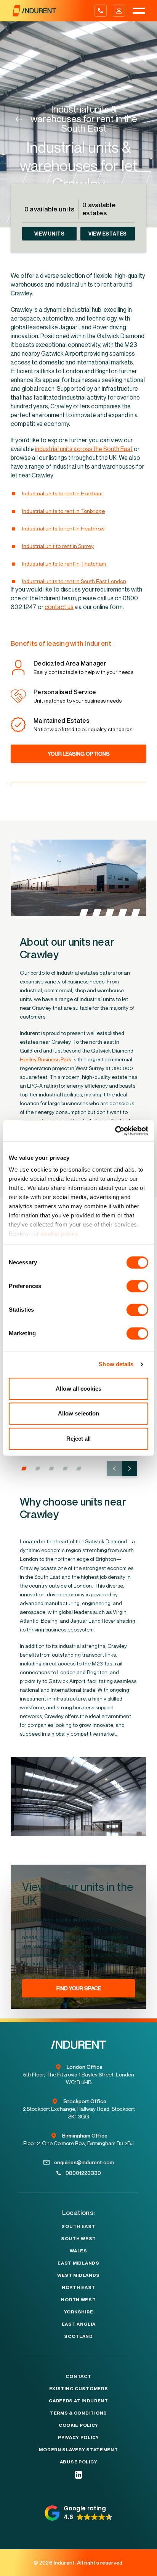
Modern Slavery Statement (78, 2450)
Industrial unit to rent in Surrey (58, 546)
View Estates (108, 234)
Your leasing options (79, 754)
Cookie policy (78, 2425)
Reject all (79, 1439)
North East (78, 2287)
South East (78, 2226)
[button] (24, 1469)
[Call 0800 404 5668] (101, 11)
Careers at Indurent (78, 2401)
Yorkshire (78, 2312)
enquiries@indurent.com (84, 2162)
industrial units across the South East (84, 449)
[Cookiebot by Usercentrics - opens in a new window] (115, 1131)
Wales (78, 2251)
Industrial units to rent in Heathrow (63, 528)
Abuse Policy (79, 2462)
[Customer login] (119, 11)
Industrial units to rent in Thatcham (65, 563)
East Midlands (78, 2263)
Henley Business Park (46, 1059)
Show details (116, 1364)
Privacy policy (78, 2437)
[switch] (137, 1286)
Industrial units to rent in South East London (74, 581)
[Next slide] (130, 1469)
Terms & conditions (78, 2413)
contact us (59, 607)
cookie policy (60, 1234)
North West (78, 2300)
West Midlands (78, 2275)
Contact (78, 2376)
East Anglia (79, 2324)
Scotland (78, 2336)
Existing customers (79, 2389)
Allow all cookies (78, 1389)
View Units (50, 234)
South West (78, 2239)
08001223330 (83, 2173)
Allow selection (79, 1413)
